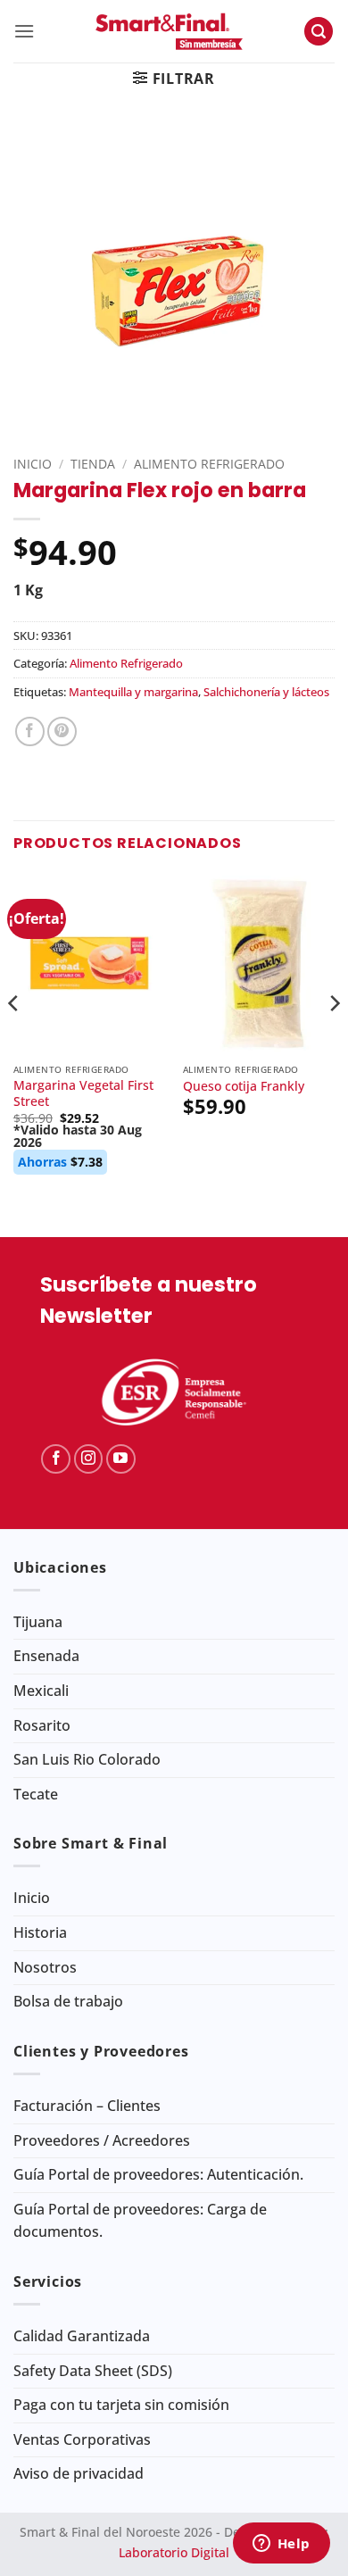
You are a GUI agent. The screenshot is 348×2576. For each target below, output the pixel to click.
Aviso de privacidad (79, 2473)
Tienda (93, 464)
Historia (40, 1932)
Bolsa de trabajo (68, 2001)
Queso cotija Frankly (244, 1086)
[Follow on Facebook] (56, 1459)
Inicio (33, 464)
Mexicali (41, 1691)
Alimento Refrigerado (209, 464)
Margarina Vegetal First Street (83, 1093)
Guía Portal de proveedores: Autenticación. (158, 2174)
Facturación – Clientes (87, 2106)
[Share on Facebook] (30, 731)
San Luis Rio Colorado (87, 1759)
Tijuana (38, 1622)
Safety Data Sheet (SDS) (93, 2371)
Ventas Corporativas (82, 2439)
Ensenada (46, 1656)
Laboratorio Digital (174, 2552)
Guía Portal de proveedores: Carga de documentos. (140, 2221)
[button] (24, 31)
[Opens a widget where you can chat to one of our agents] (281, 2545)
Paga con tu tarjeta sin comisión (121, 2405)
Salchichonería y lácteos (266, 692)
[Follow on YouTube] (121, 1459)
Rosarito (42, 1725)
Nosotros (45, 1967)
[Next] (334, 1039)
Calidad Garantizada (82, 2336)
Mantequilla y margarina (133, 692)
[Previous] (14, 1039)
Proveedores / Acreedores (102, 2140)
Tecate (36, 1794)
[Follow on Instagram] (89, 1459)
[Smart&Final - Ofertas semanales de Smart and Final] (169, 31)
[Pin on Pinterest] (62, 731)
